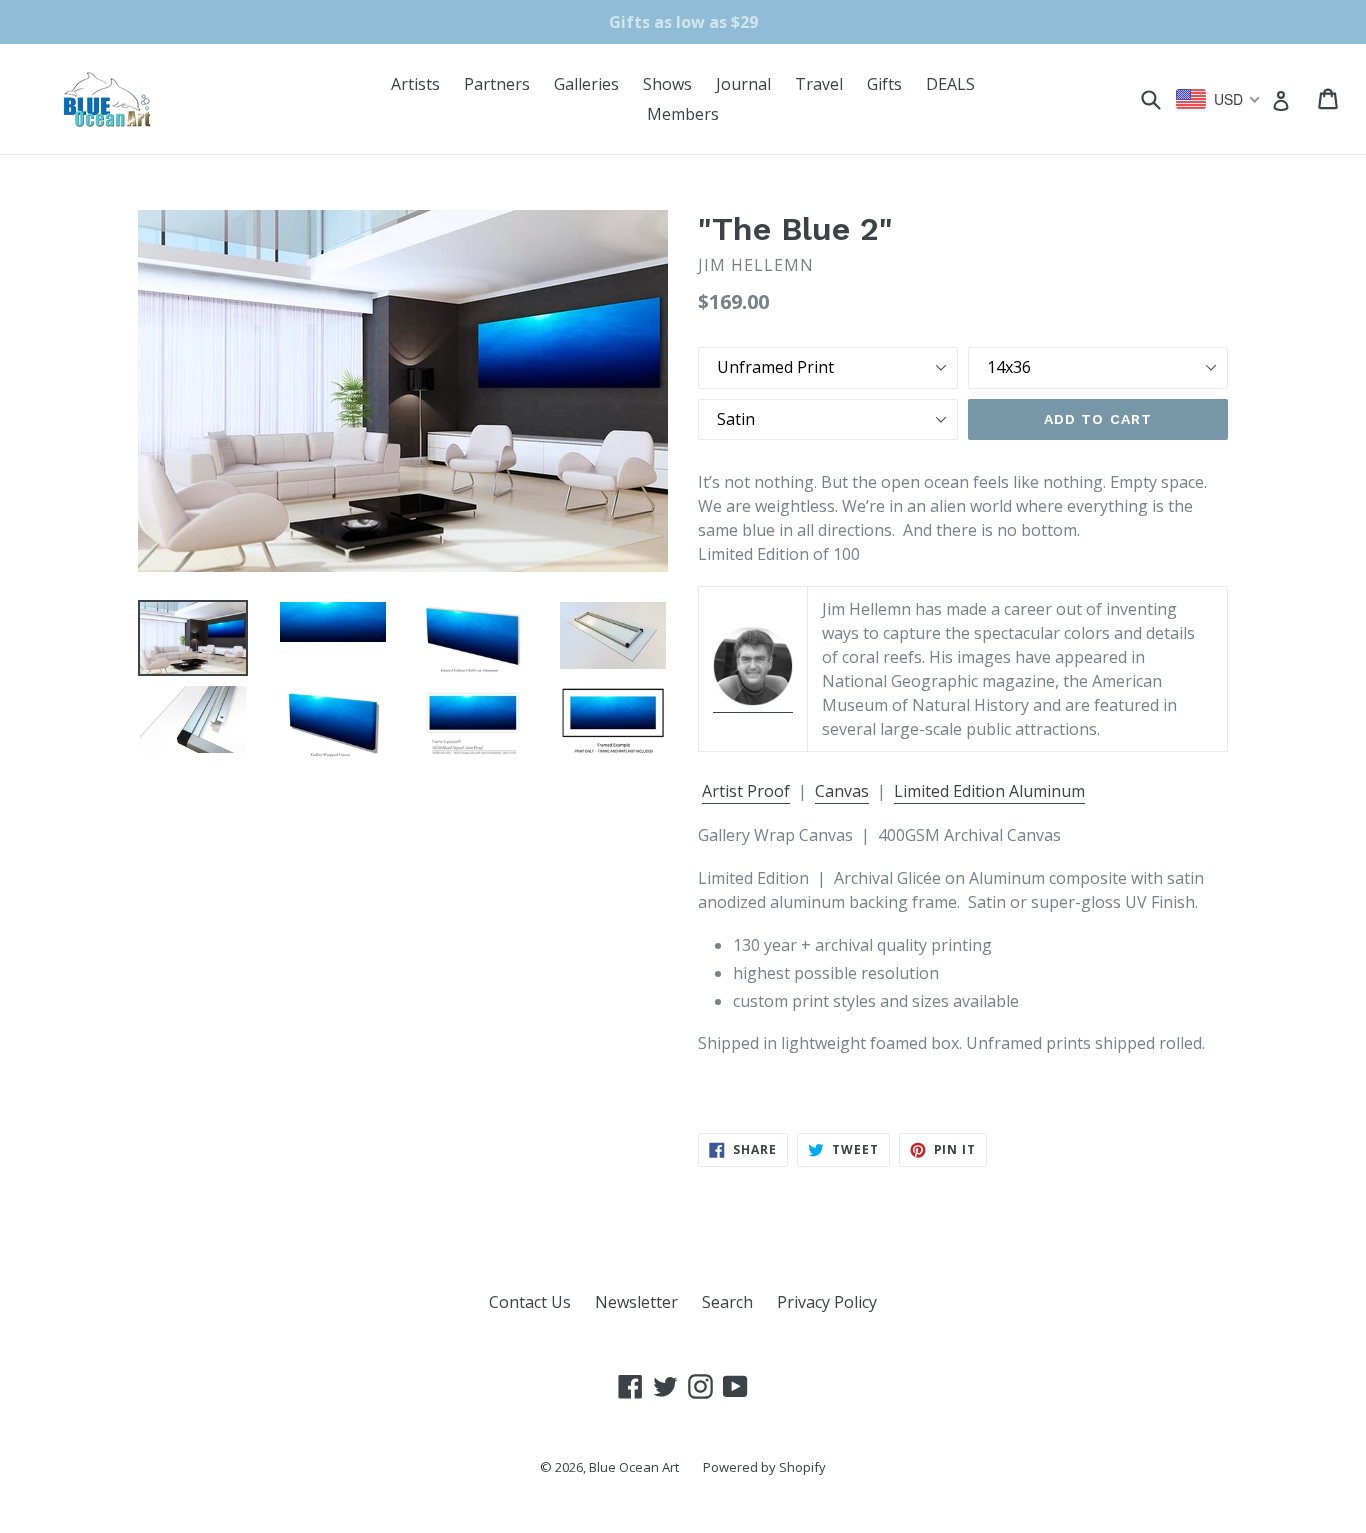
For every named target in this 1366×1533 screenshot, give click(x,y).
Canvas (842, 791)
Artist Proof (746, 791)
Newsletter (636, 1302)
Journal (743, 84)
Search (727, 1302)
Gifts (884, 84)
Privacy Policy (827, 1302)
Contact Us (530, 1302)
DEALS (950, 84)
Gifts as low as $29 (683, 22)
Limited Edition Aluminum (989, 791)
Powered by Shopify (764, 1467)
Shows (667, 84)
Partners (497, 84)
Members (683, 114)
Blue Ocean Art (634, 1467)
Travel (819, 84)
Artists (415, 84)
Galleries (586, 84)
